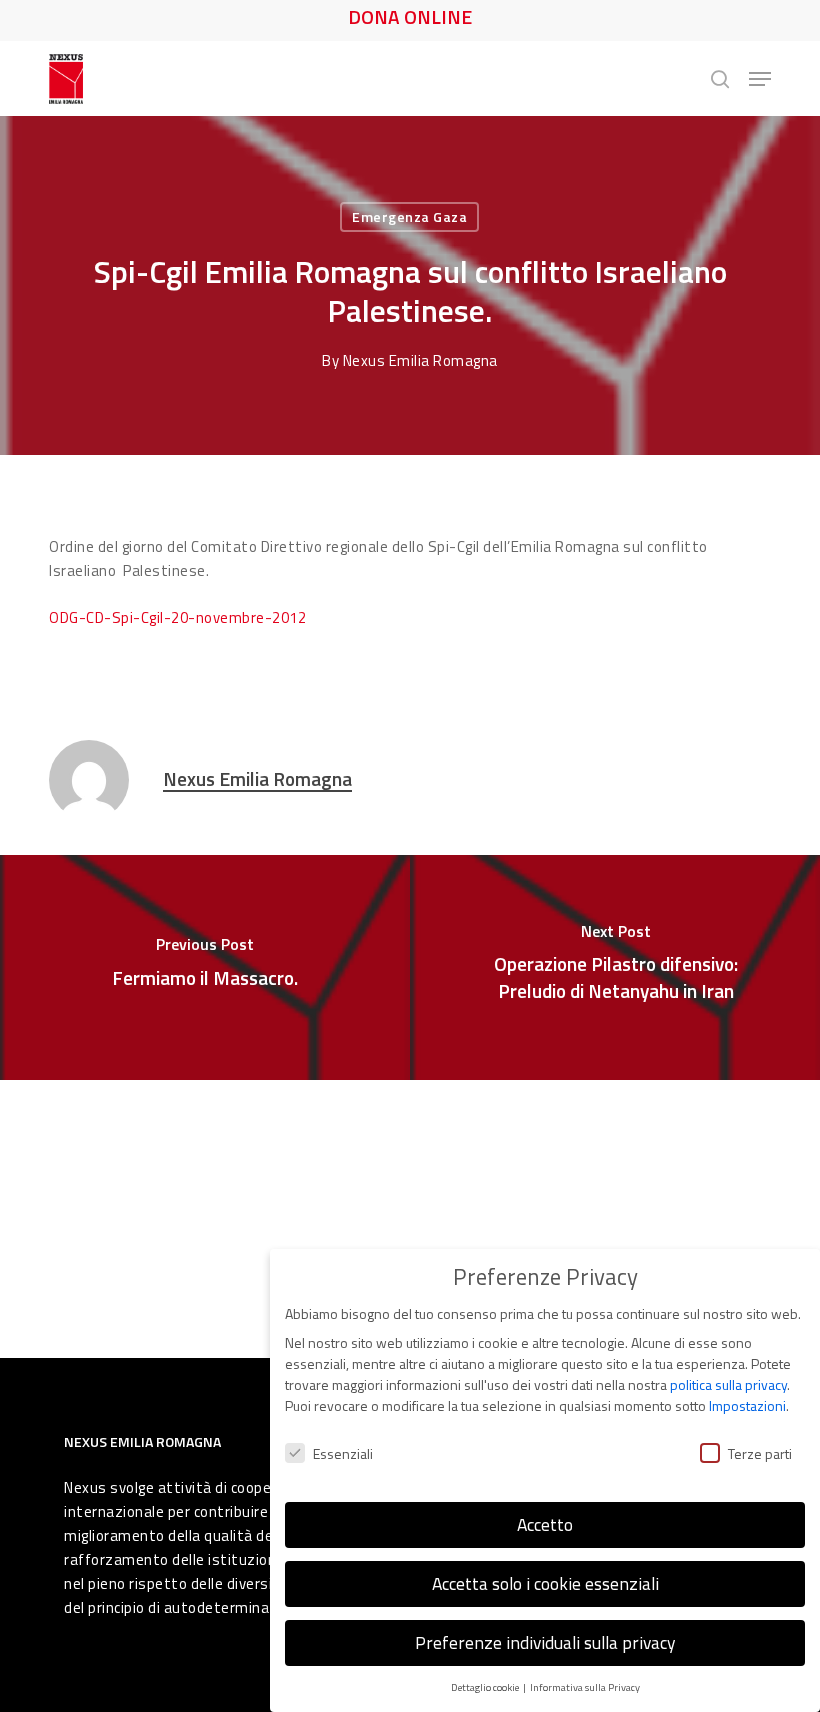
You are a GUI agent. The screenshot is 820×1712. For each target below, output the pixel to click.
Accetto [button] (545, 1524)
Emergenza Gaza (409, 216)
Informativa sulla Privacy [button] (585, 1687)
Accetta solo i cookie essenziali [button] (545, 1583)
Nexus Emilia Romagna (420, 360)
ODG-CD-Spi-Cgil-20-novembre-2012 (177, 617)
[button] (760, 79)
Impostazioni (747, 1405)
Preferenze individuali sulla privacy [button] (545, 1642)
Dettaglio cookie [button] (486, 1687)
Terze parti (760, 1453)
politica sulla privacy (728, 1384)
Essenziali (343, 1453)
